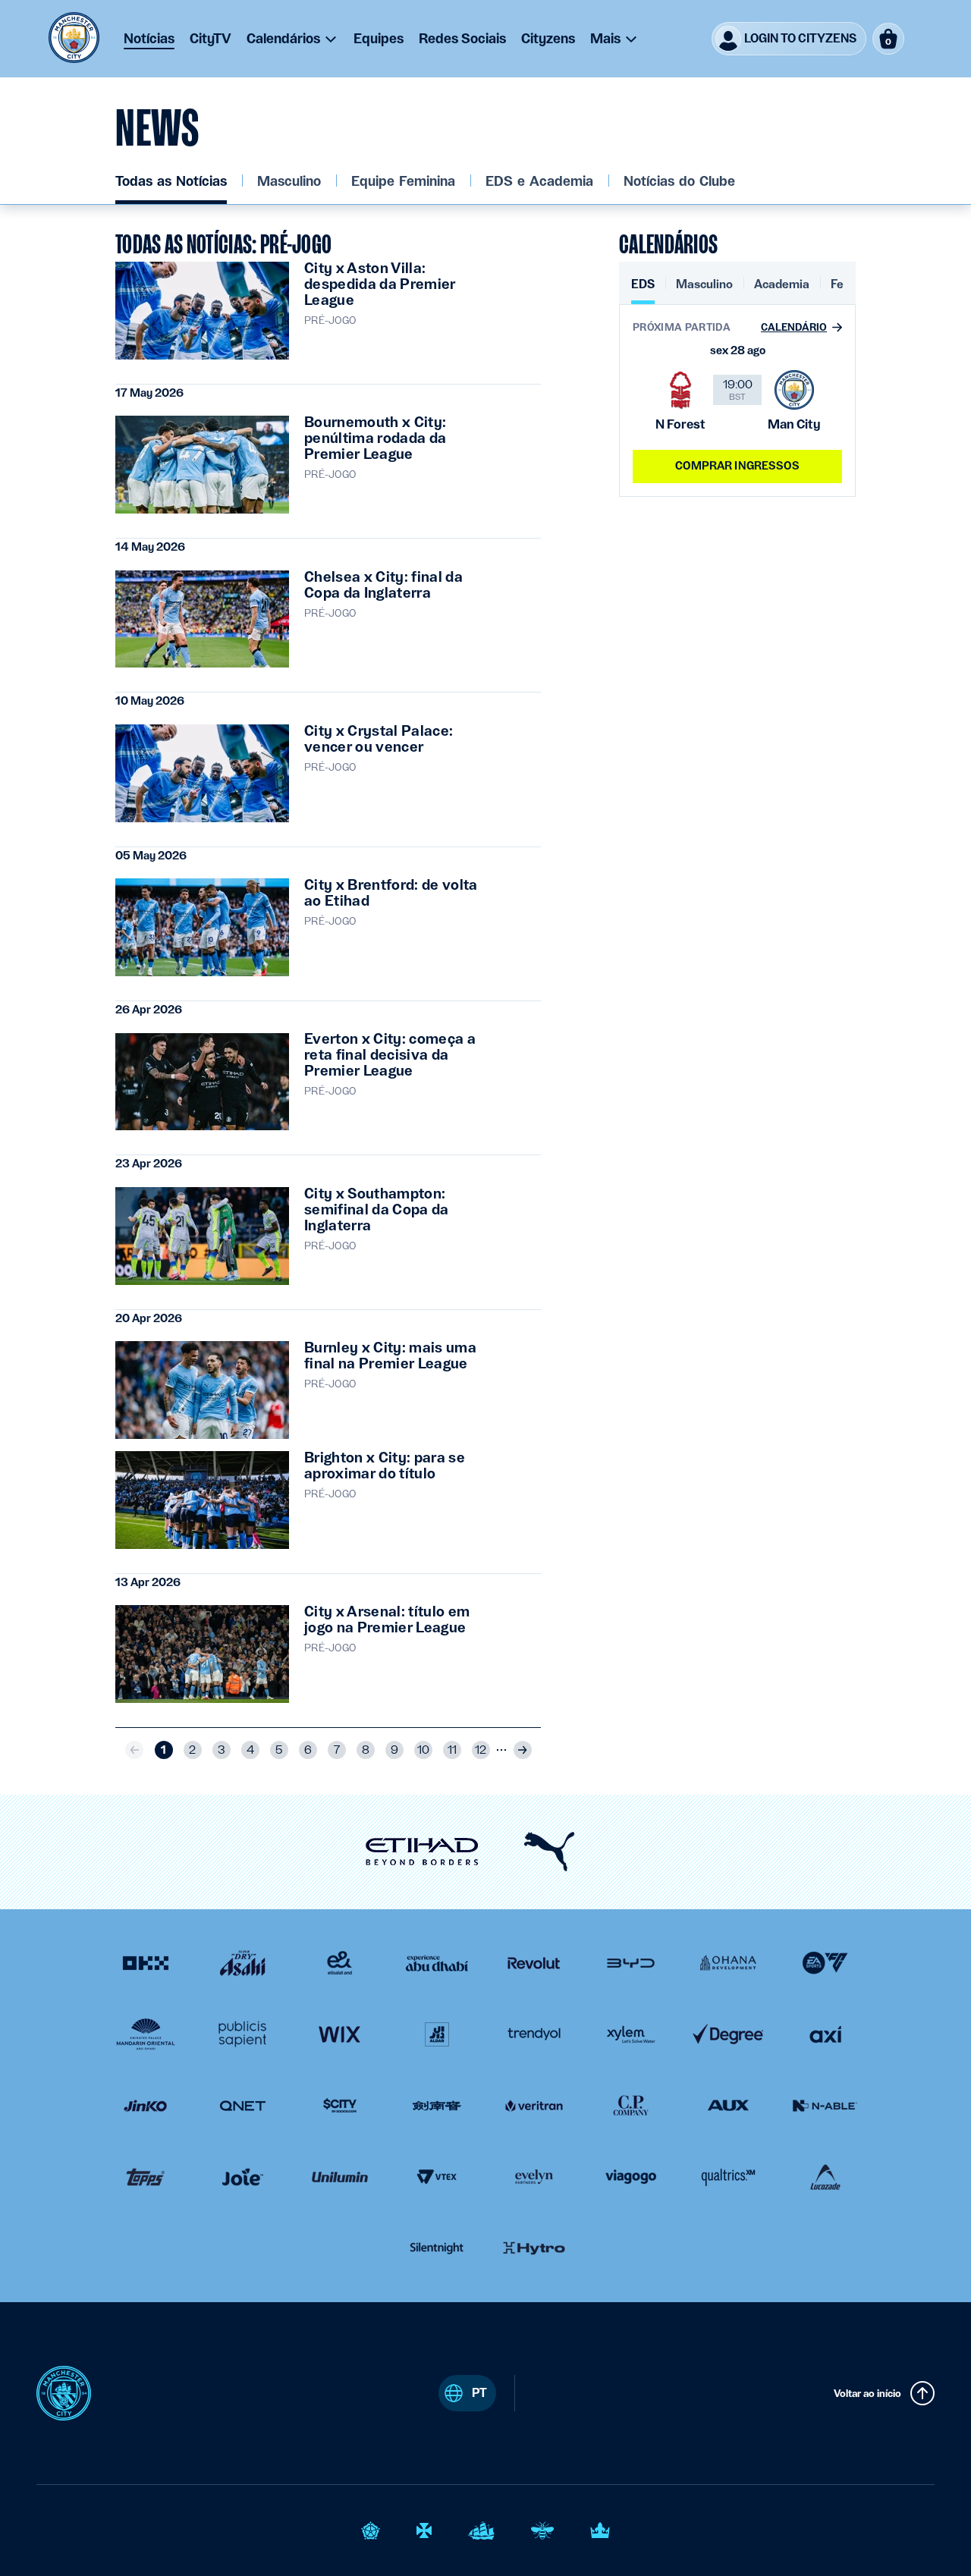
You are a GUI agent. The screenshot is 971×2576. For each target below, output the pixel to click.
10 (423, 1750)
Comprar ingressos (737, 466)
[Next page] (523, 1750)
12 (481, 1750)
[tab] (643, 290)
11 (452, 1750)
